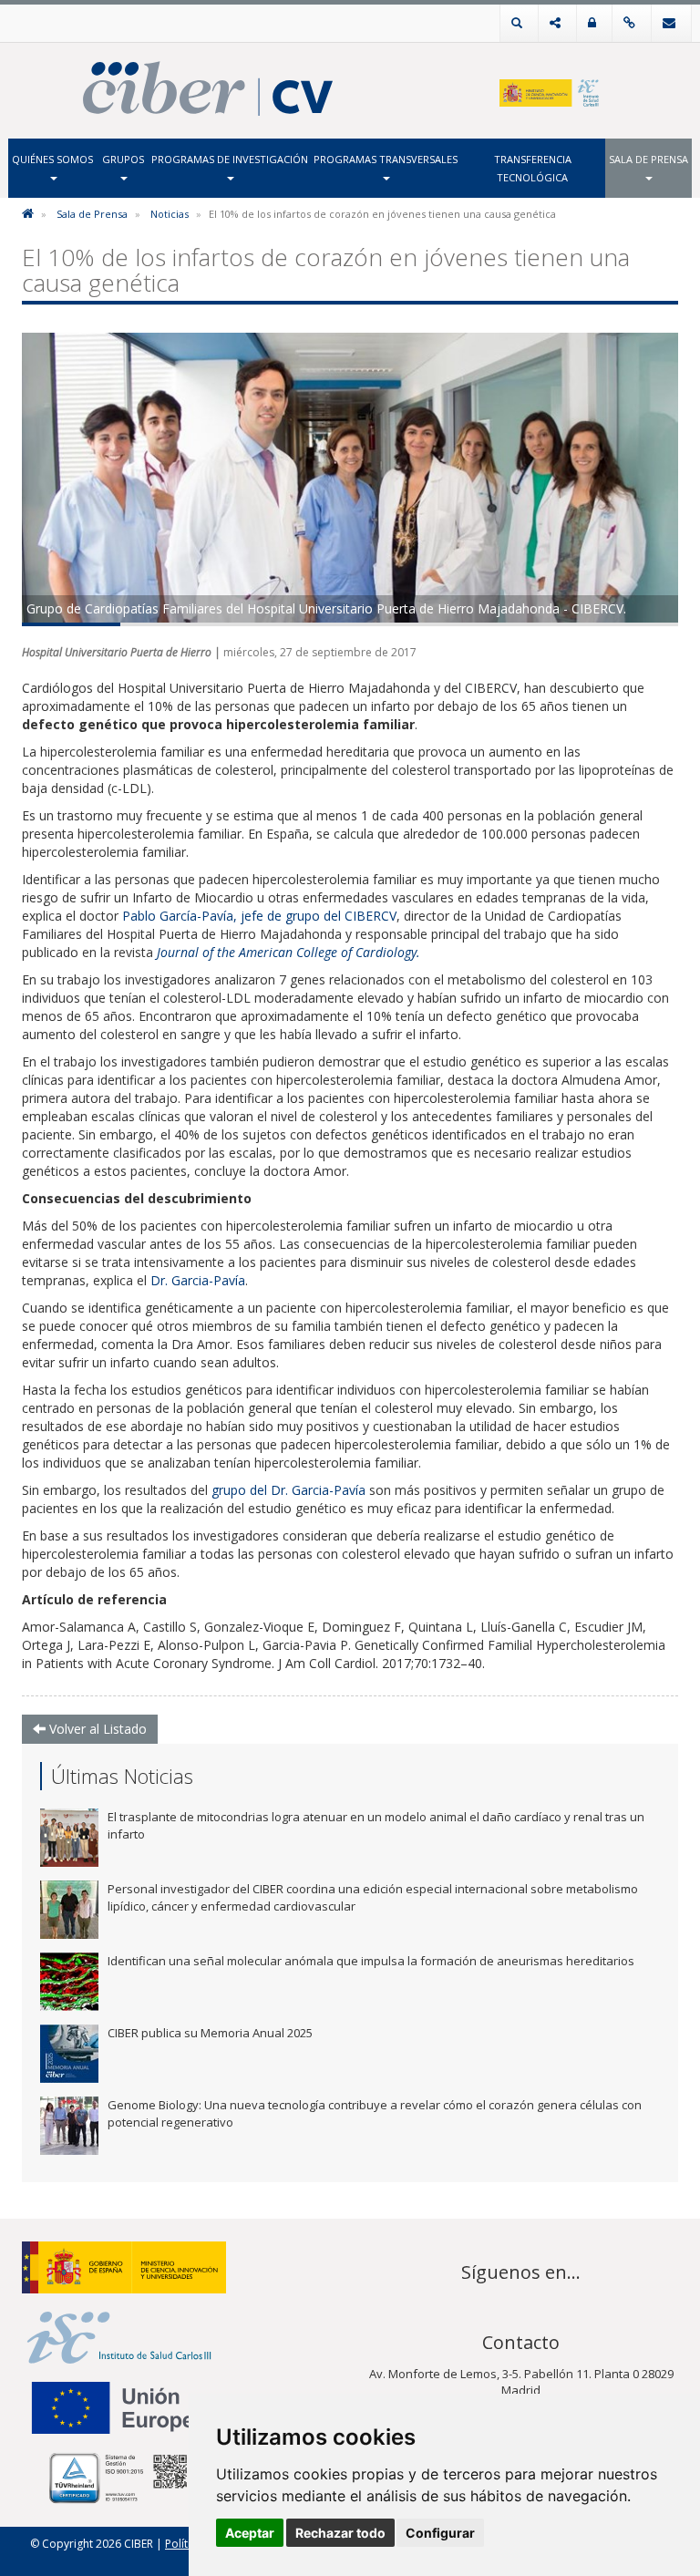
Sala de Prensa (649, 159)
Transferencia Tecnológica (533, 168)
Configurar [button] (440, 2533)
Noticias (170, 214)
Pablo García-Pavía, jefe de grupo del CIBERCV (259, 916)
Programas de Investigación (230, 159)
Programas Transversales (386, 159)
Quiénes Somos (52, 159)
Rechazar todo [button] (340, 2533)
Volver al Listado (96, 1729)
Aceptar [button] (250, 2533)
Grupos (123, 159)
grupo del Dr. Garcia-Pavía (288, 1490)
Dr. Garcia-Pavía (198, 1280)
